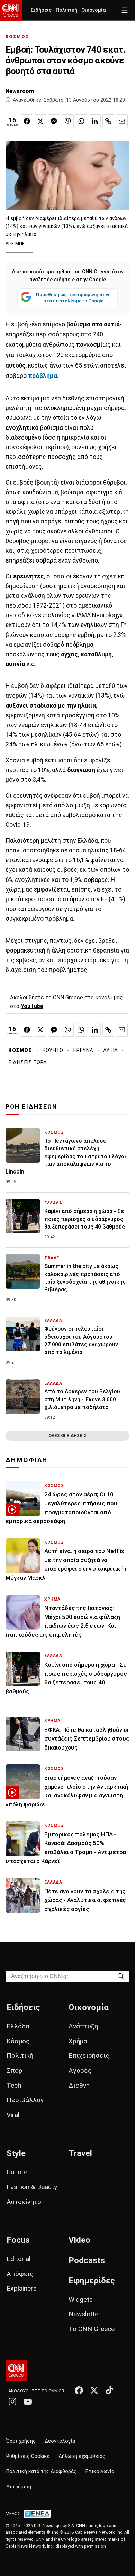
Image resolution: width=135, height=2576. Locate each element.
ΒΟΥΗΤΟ (53, 1050)
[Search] (121, 1976)
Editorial (19, 2259)
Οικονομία (94, 10)
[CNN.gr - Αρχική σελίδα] (16, 2371)
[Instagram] (12, 2401)
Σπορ (15, 2070)
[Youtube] (28, 2401)
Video (79, 2240)
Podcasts (87, 2260)
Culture (17, 2172)
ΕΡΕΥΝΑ (83, 1050)
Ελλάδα (18, 2026)
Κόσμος (18, 2041)
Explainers (22, 2288)
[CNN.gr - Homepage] (11, 10)
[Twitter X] (94, 2390)
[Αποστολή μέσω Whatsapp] (81, 121)
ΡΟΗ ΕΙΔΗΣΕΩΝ (31, 1107)
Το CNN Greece (92, 2329)
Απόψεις (20, 2274)
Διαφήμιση (19, 2487)
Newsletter (85, 2314)
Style (16, 2153)
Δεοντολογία (60, 2441)
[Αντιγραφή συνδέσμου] (108, 121)
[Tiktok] (109, 2390)
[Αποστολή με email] (122, 121)
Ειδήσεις (41, 10)
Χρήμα (78, 2041)
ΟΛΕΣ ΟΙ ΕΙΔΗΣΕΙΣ (67, 1436)
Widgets (81, 2299)
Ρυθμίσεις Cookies (28, 2456)
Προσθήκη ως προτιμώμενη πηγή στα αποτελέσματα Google (73, 298)
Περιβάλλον (25, 2100)
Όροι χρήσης (21, 2441)
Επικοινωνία (100, 2472)
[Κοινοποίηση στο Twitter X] (40, 121)
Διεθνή (79, 2085)
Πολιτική (66, 10)
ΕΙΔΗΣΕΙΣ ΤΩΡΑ (28, 1062)
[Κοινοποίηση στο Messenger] (54, 121)
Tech (14, 2085)
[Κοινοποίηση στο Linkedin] (95, 121)
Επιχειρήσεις (89, 2056)
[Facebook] (79, 2390)
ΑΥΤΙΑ (110, 1050)
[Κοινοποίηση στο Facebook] (27, 121)
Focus (18, 2240)
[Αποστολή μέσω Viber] (67, 121)
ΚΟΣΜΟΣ (17, 37)
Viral (13, 2115)
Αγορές (80, 2070)
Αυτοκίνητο (24, 2202)
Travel (80, 2153)
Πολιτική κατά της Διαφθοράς (41, 2472)
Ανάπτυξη (83, 2026)
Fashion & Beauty (32, 2187)
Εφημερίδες (92, 2281)
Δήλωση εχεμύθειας (82, 2456)
